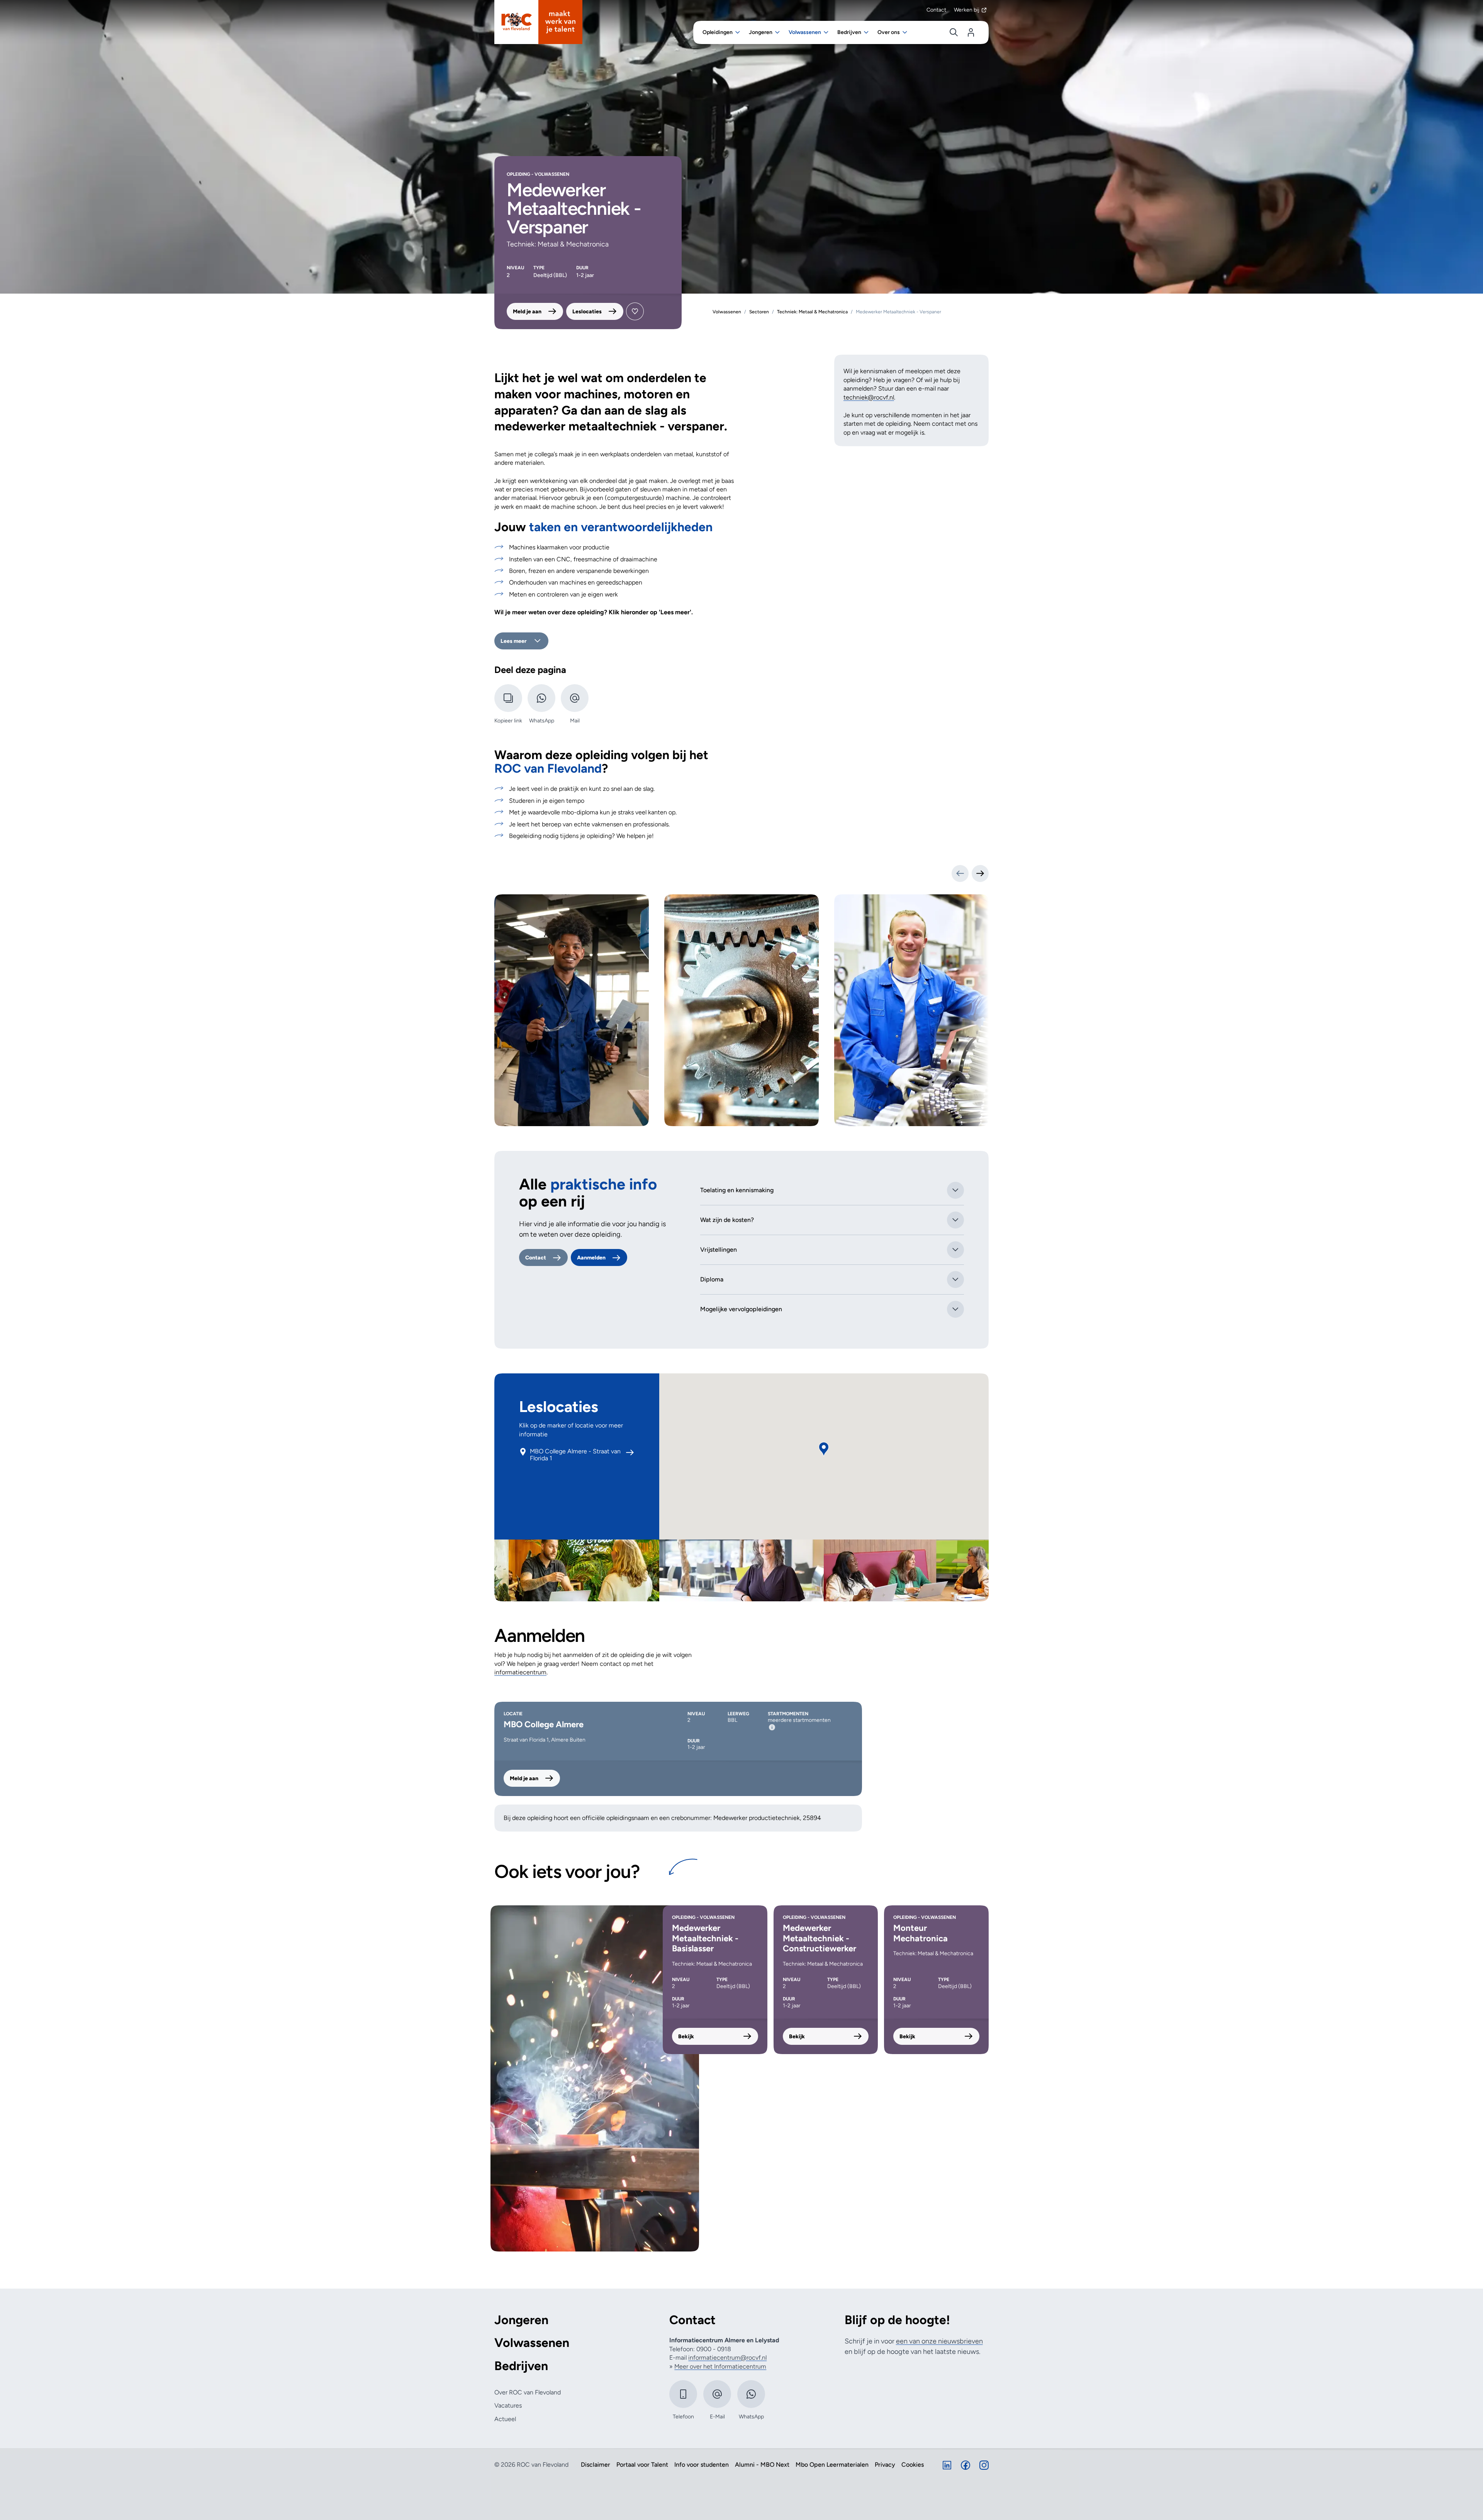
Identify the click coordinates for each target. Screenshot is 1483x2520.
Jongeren (521, 2320)
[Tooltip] (772, 1727)
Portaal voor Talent (642, 2465)
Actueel (505, 2419)
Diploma (712, 1279)
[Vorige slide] (960, 873)
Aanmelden (591, 1258)
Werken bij (967, 10)
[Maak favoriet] (635, 311)
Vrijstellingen (719, 1250)
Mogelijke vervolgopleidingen (741, 1309)
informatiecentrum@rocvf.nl (727, 2358)
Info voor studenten (702, 2465)
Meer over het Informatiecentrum (720, 2366)
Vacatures (508, 2405)
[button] (824, 1449)
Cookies (913, 2465)
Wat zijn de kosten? (727, 1220)
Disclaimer (596, 2465)
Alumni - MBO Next (762, 2465)
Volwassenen (532, 2343)
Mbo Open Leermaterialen (832, 2465)
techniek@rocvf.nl (869, 397)
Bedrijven (521, 2366)
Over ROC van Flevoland (528, 2392)
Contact (936, 10)
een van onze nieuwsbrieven (939, 2341)
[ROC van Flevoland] (538, 22)
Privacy (885, 2465)
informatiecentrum (520, 1672)
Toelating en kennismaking (737, 1190)
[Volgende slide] (980, 873)
